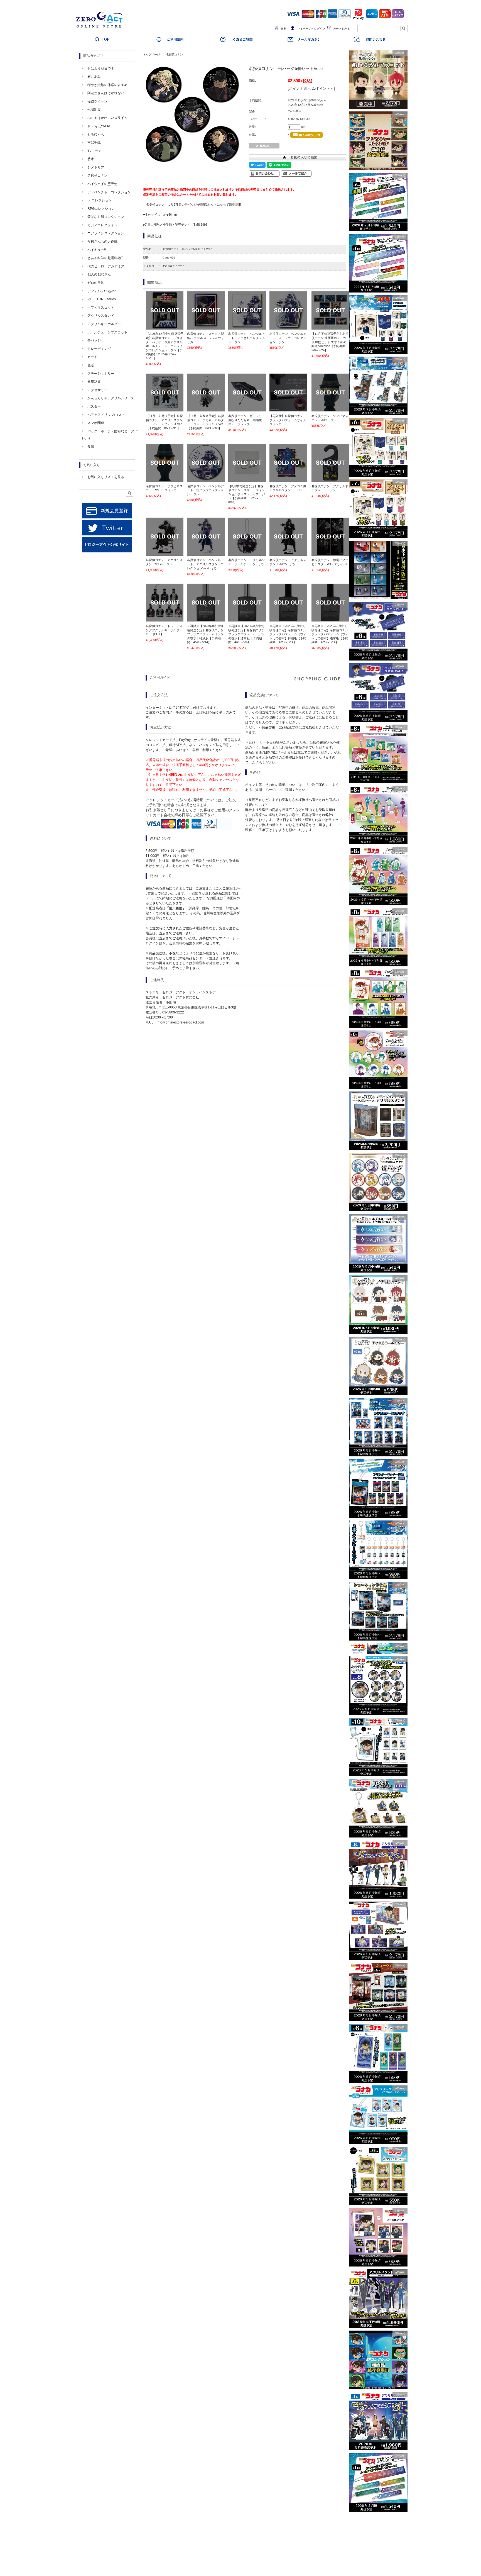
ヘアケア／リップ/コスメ (106, 415)
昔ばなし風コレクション (106, 217)
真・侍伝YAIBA (99, 126)
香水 (91, 159)
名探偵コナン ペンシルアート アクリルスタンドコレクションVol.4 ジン (205, 564)
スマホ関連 (96, 423)
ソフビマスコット (101, 308)
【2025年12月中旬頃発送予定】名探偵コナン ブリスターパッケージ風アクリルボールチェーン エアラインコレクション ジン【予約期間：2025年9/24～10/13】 (165, 346)
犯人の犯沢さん (99, 274)
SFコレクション (100, 200)
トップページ (151, 54)
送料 (284, 29)
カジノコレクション (102, 225)
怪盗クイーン (97, 101)
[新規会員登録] (107, 517)
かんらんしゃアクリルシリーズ (111, 398)
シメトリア (96, 167)
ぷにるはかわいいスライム (107, 118)
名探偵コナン (175, 54)
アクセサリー (97, 390)
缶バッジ (94, 340)
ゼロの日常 (96, 283)
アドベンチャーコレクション (109, 192)
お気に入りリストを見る (106, 477)
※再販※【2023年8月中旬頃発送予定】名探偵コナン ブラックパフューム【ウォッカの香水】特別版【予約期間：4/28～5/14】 (289, 634)
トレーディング (99, 349)
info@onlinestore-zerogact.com (180, 1022)
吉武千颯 (94, 143)
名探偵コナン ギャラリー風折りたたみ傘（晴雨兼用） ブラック (247, 420)
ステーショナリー (101, 374)
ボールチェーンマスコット (107, 332)
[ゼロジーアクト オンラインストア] (101, 28)
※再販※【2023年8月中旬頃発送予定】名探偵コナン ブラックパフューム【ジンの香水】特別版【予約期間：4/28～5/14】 (205, 634)
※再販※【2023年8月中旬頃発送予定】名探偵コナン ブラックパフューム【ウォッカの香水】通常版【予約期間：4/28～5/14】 (331, 634)
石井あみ (94, 77)
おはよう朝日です (101, 69)
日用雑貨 (94, 382)
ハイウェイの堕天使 (102, 184)
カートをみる (342, 29)
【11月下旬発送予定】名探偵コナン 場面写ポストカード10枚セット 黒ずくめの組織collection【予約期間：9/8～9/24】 (330, 342)
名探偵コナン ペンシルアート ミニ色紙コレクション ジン (247, 338)
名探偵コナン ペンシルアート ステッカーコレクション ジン (288, 338)
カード (92, 357)
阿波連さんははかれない (106, 93)
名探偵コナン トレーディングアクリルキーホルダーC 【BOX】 (164, 630)
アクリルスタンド (101, 316)
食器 (91, 447)
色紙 (91, 365)
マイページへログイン (311, 29)
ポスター (94, 406)
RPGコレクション (101, 209)
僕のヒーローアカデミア (106, 266)
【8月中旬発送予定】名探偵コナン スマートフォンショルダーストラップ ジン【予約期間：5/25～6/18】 (247, 494)
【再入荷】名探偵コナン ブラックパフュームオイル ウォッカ (289, 420)
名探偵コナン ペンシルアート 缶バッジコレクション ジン (205, 490)
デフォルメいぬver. (102, 291)
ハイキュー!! (97, 250)
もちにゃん (96, 134)
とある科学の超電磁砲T (105, 258)
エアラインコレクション (106, 233)
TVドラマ (95, 151)
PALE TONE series (102, 299)
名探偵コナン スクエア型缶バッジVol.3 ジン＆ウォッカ (206, 338)
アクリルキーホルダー (104, 324)
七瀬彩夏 (94, 110)
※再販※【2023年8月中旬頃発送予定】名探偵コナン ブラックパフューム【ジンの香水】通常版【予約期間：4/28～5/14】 (248, 634)
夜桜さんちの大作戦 (102, 242)
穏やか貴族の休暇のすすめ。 (109, 85)
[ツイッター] (107, 534)
